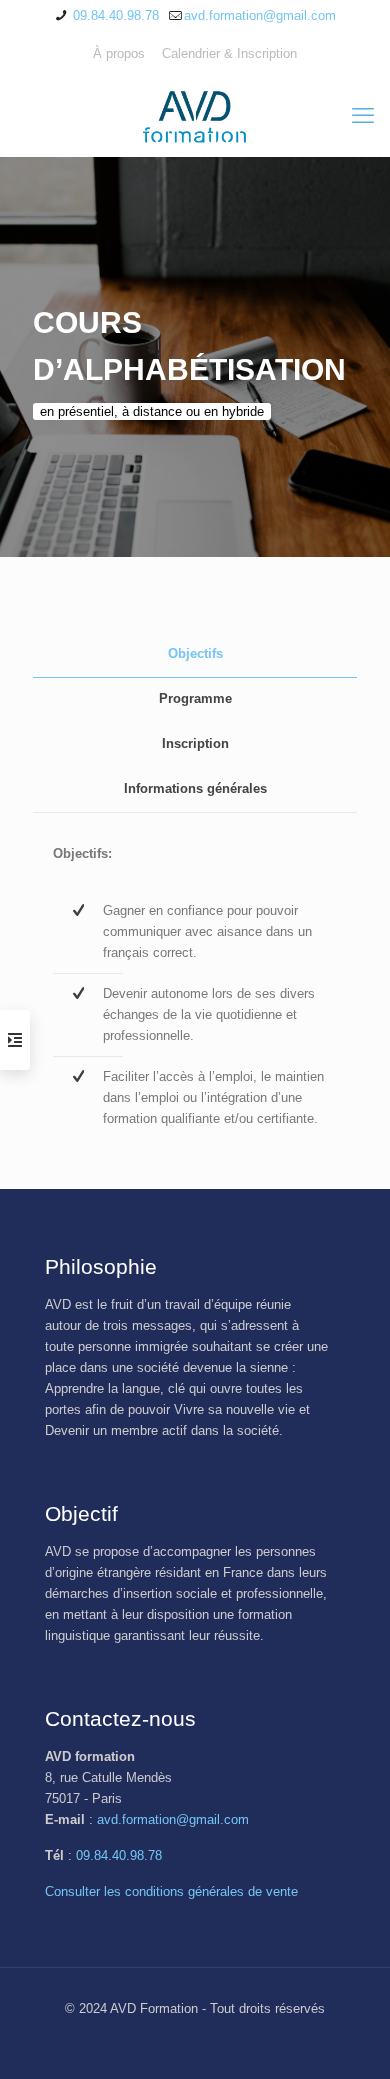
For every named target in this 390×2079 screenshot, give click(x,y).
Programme (195, 698)
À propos (119, 53)
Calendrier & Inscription (229, 53)
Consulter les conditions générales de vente (171, 1891)
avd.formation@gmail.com (260, 15)
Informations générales (195, 788)
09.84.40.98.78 (114, 15)
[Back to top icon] (349, 2038)
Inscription (195, 743)
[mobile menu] (363, 116)
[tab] (195, 654)
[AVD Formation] (195, 116)
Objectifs (195, 653)
